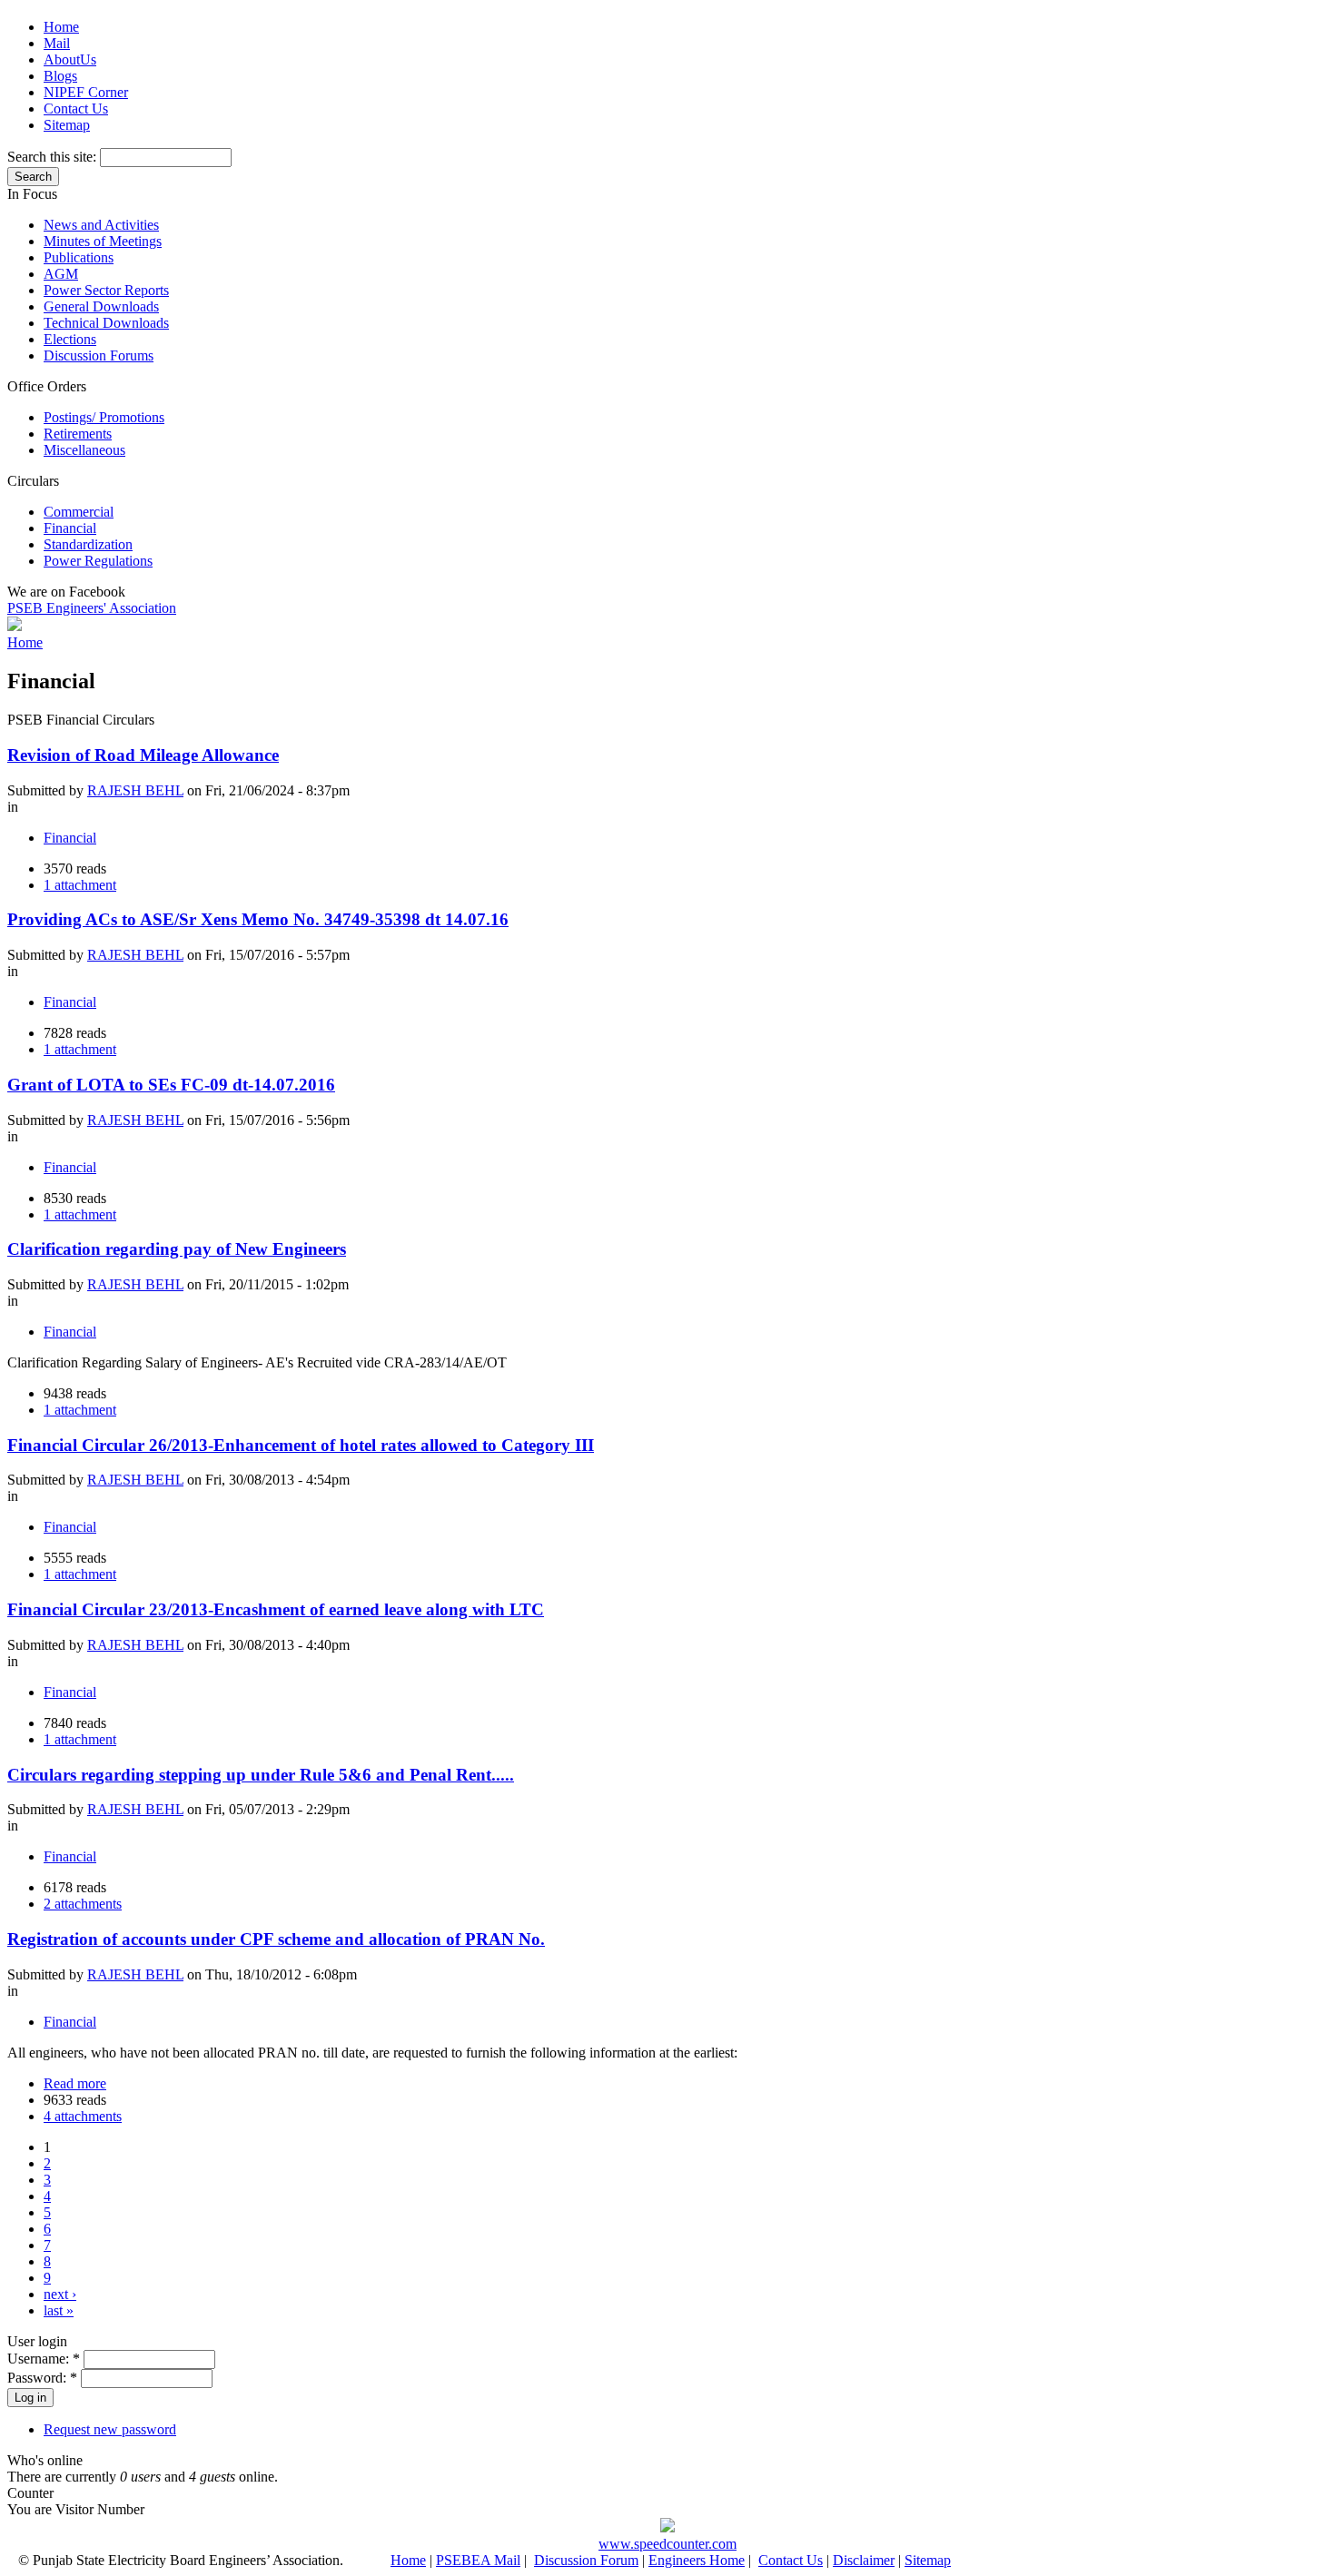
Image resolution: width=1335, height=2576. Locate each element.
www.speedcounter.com (667, 2544)
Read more (75, 2083)
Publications (79, 257)
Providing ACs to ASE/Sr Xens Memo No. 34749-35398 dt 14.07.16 (258, 919)
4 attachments (83, 2116)
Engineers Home (697, 2560)
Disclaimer (864, 2560)
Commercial (79, 512)
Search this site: (54, 157)
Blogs (60, 76)
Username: (44, 2359)
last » (59, 2310)
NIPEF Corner (86, 92)
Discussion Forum (586, 2560)
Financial (70, 528)
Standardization (88, 544)
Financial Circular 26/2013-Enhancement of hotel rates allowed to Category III (301, 1445)
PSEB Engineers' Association (92, 608)
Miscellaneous (84, 450)
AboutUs (70, 59)
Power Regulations (98, 561)
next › (60, 2294)
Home (61, 27)
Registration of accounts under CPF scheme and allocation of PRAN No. (276, 1939)
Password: (42, 2378)
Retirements (78, 434)
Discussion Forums (99, 355)
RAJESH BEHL (135, 790)
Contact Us (76, 109)
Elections (70, 339)
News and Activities (101, 225)
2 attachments (83, 1904)
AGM (61, 274)
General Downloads (101, 306)
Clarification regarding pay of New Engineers (177, 1249)
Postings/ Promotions (104, 417)
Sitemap (67, 125)
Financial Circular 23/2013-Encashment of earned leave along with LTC (276, 1609)
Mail (57, 43)
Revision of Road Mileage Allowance (143, 755)
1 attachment (80, 885)
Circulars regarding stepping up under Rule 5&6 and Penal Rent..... (261, 1775)
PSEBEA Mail (478, 2560)
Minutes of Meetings (103, 241)
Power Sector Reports (106, 290)
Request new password (110, 2429)
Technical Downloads (106, 323)
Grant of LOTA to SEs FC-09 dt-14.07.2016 (171, 1085)
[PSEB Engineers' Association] (15, 626)
